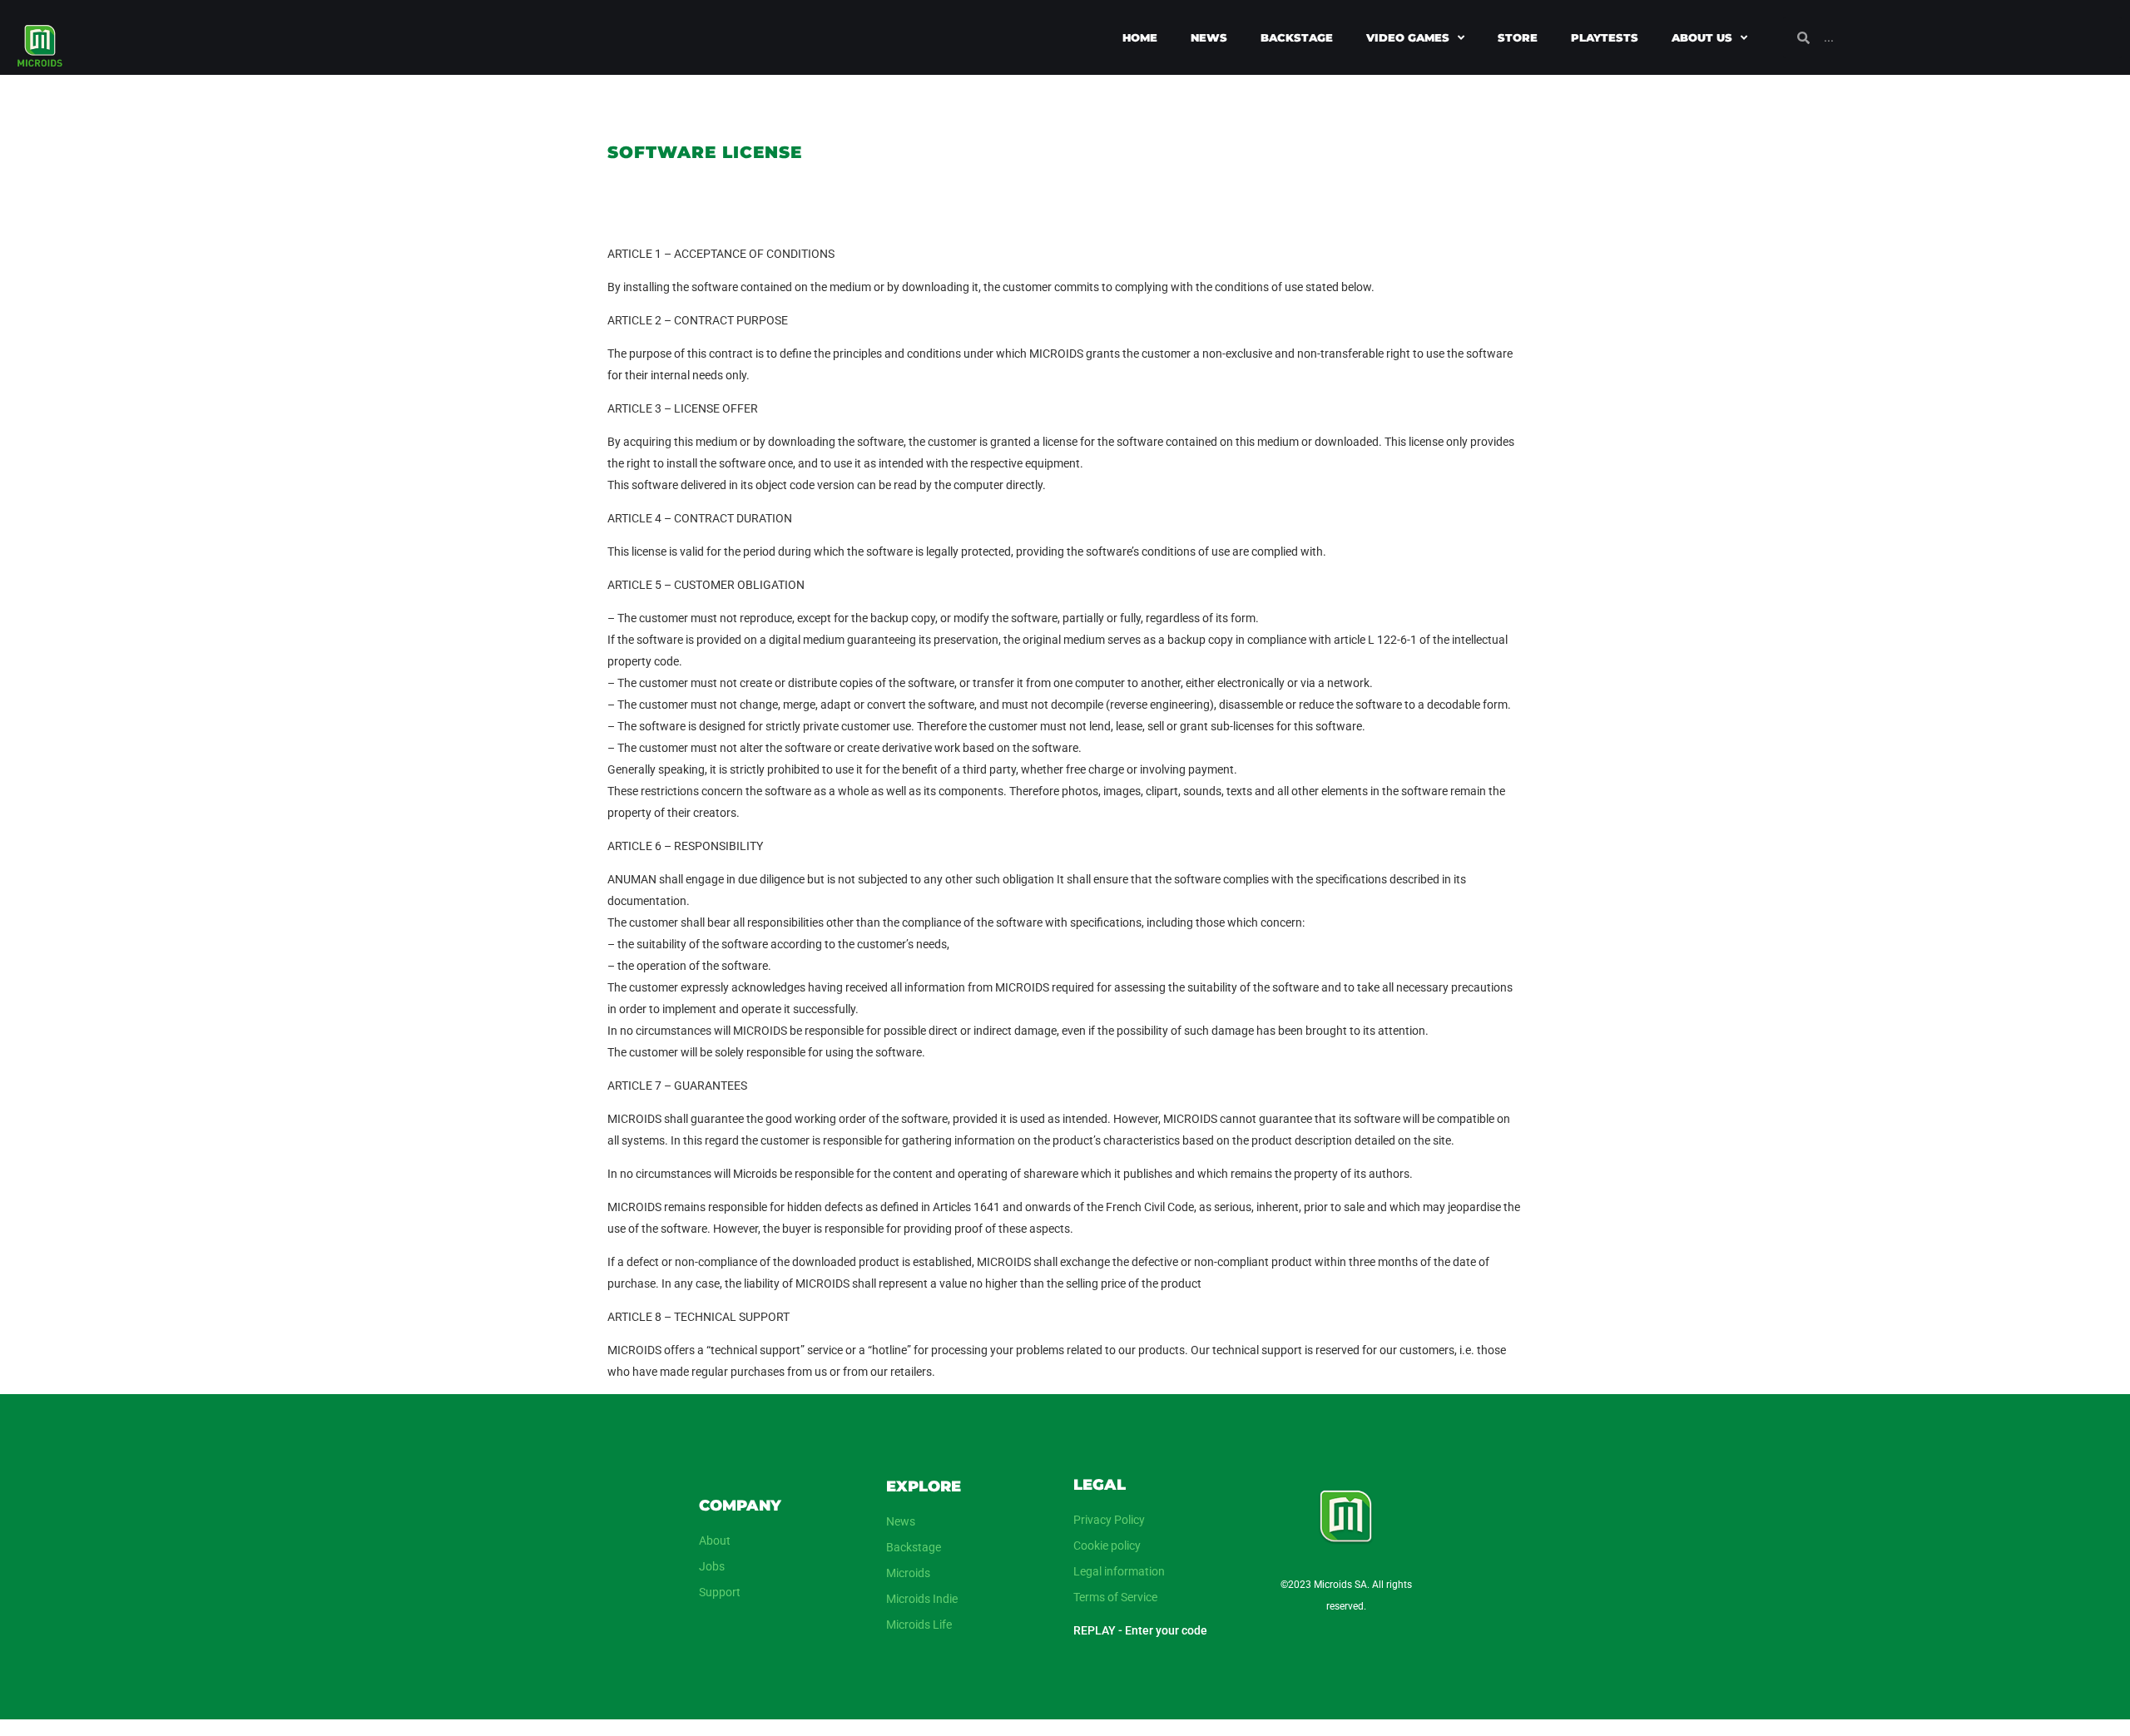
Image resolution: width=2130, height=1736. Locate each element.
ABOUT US (1702, 37)
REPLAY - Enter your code (1140, 1630)
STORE (1518, 37)
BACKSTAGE (1297, 37)
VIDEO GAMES (1408, 37)
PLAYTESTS (1605, 37)
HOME (1140, 37)
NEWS (1209, 37)
